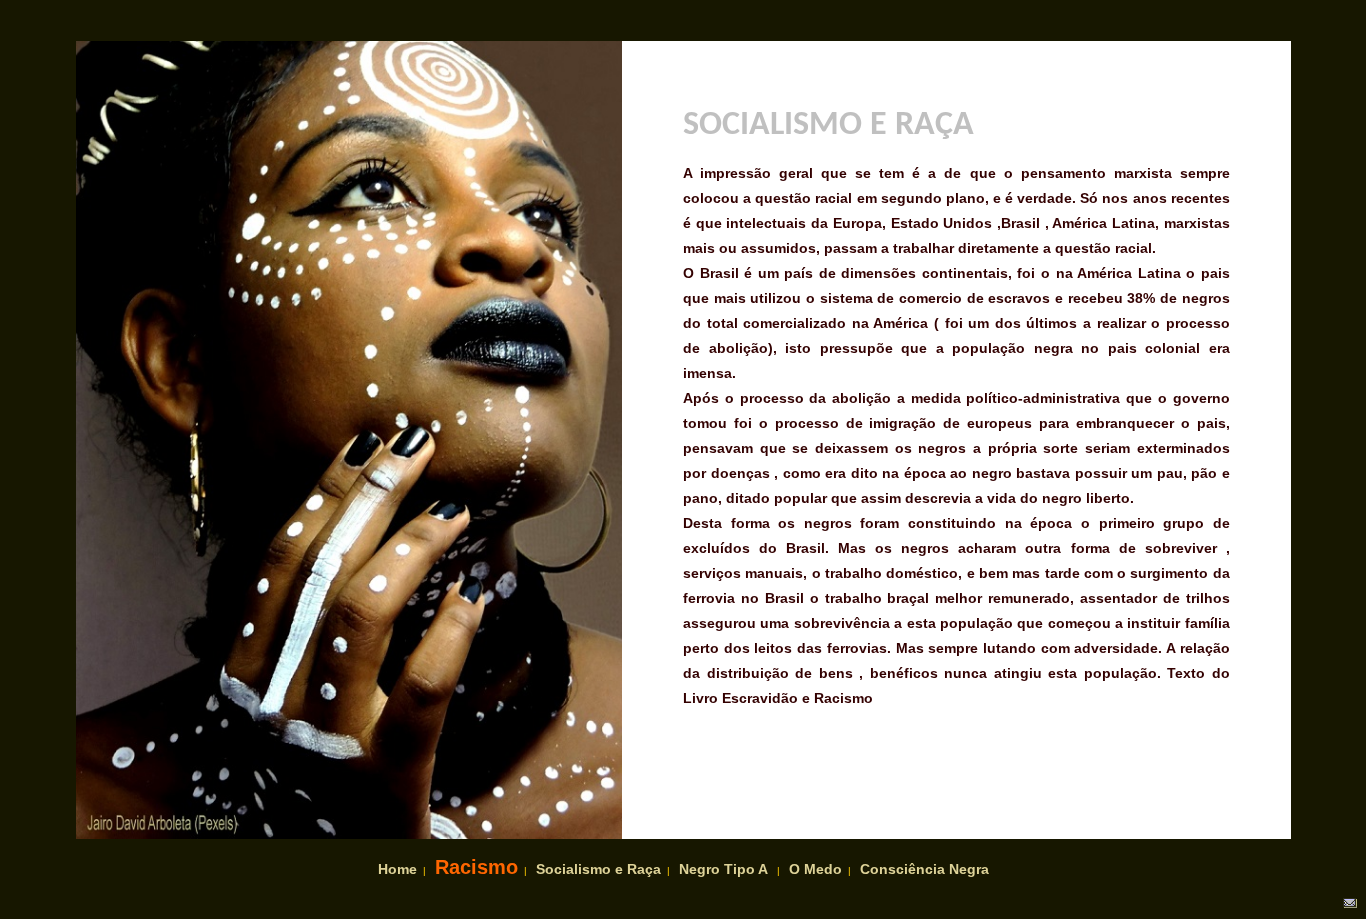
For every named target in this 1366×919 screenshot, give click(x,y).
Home (397, 869)
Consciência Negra (924, 869)
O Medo (815, 869)
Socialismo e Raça (598, 869)
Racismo (476, 867)
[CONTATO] (1348, 905)
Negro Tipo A (723, 869)
